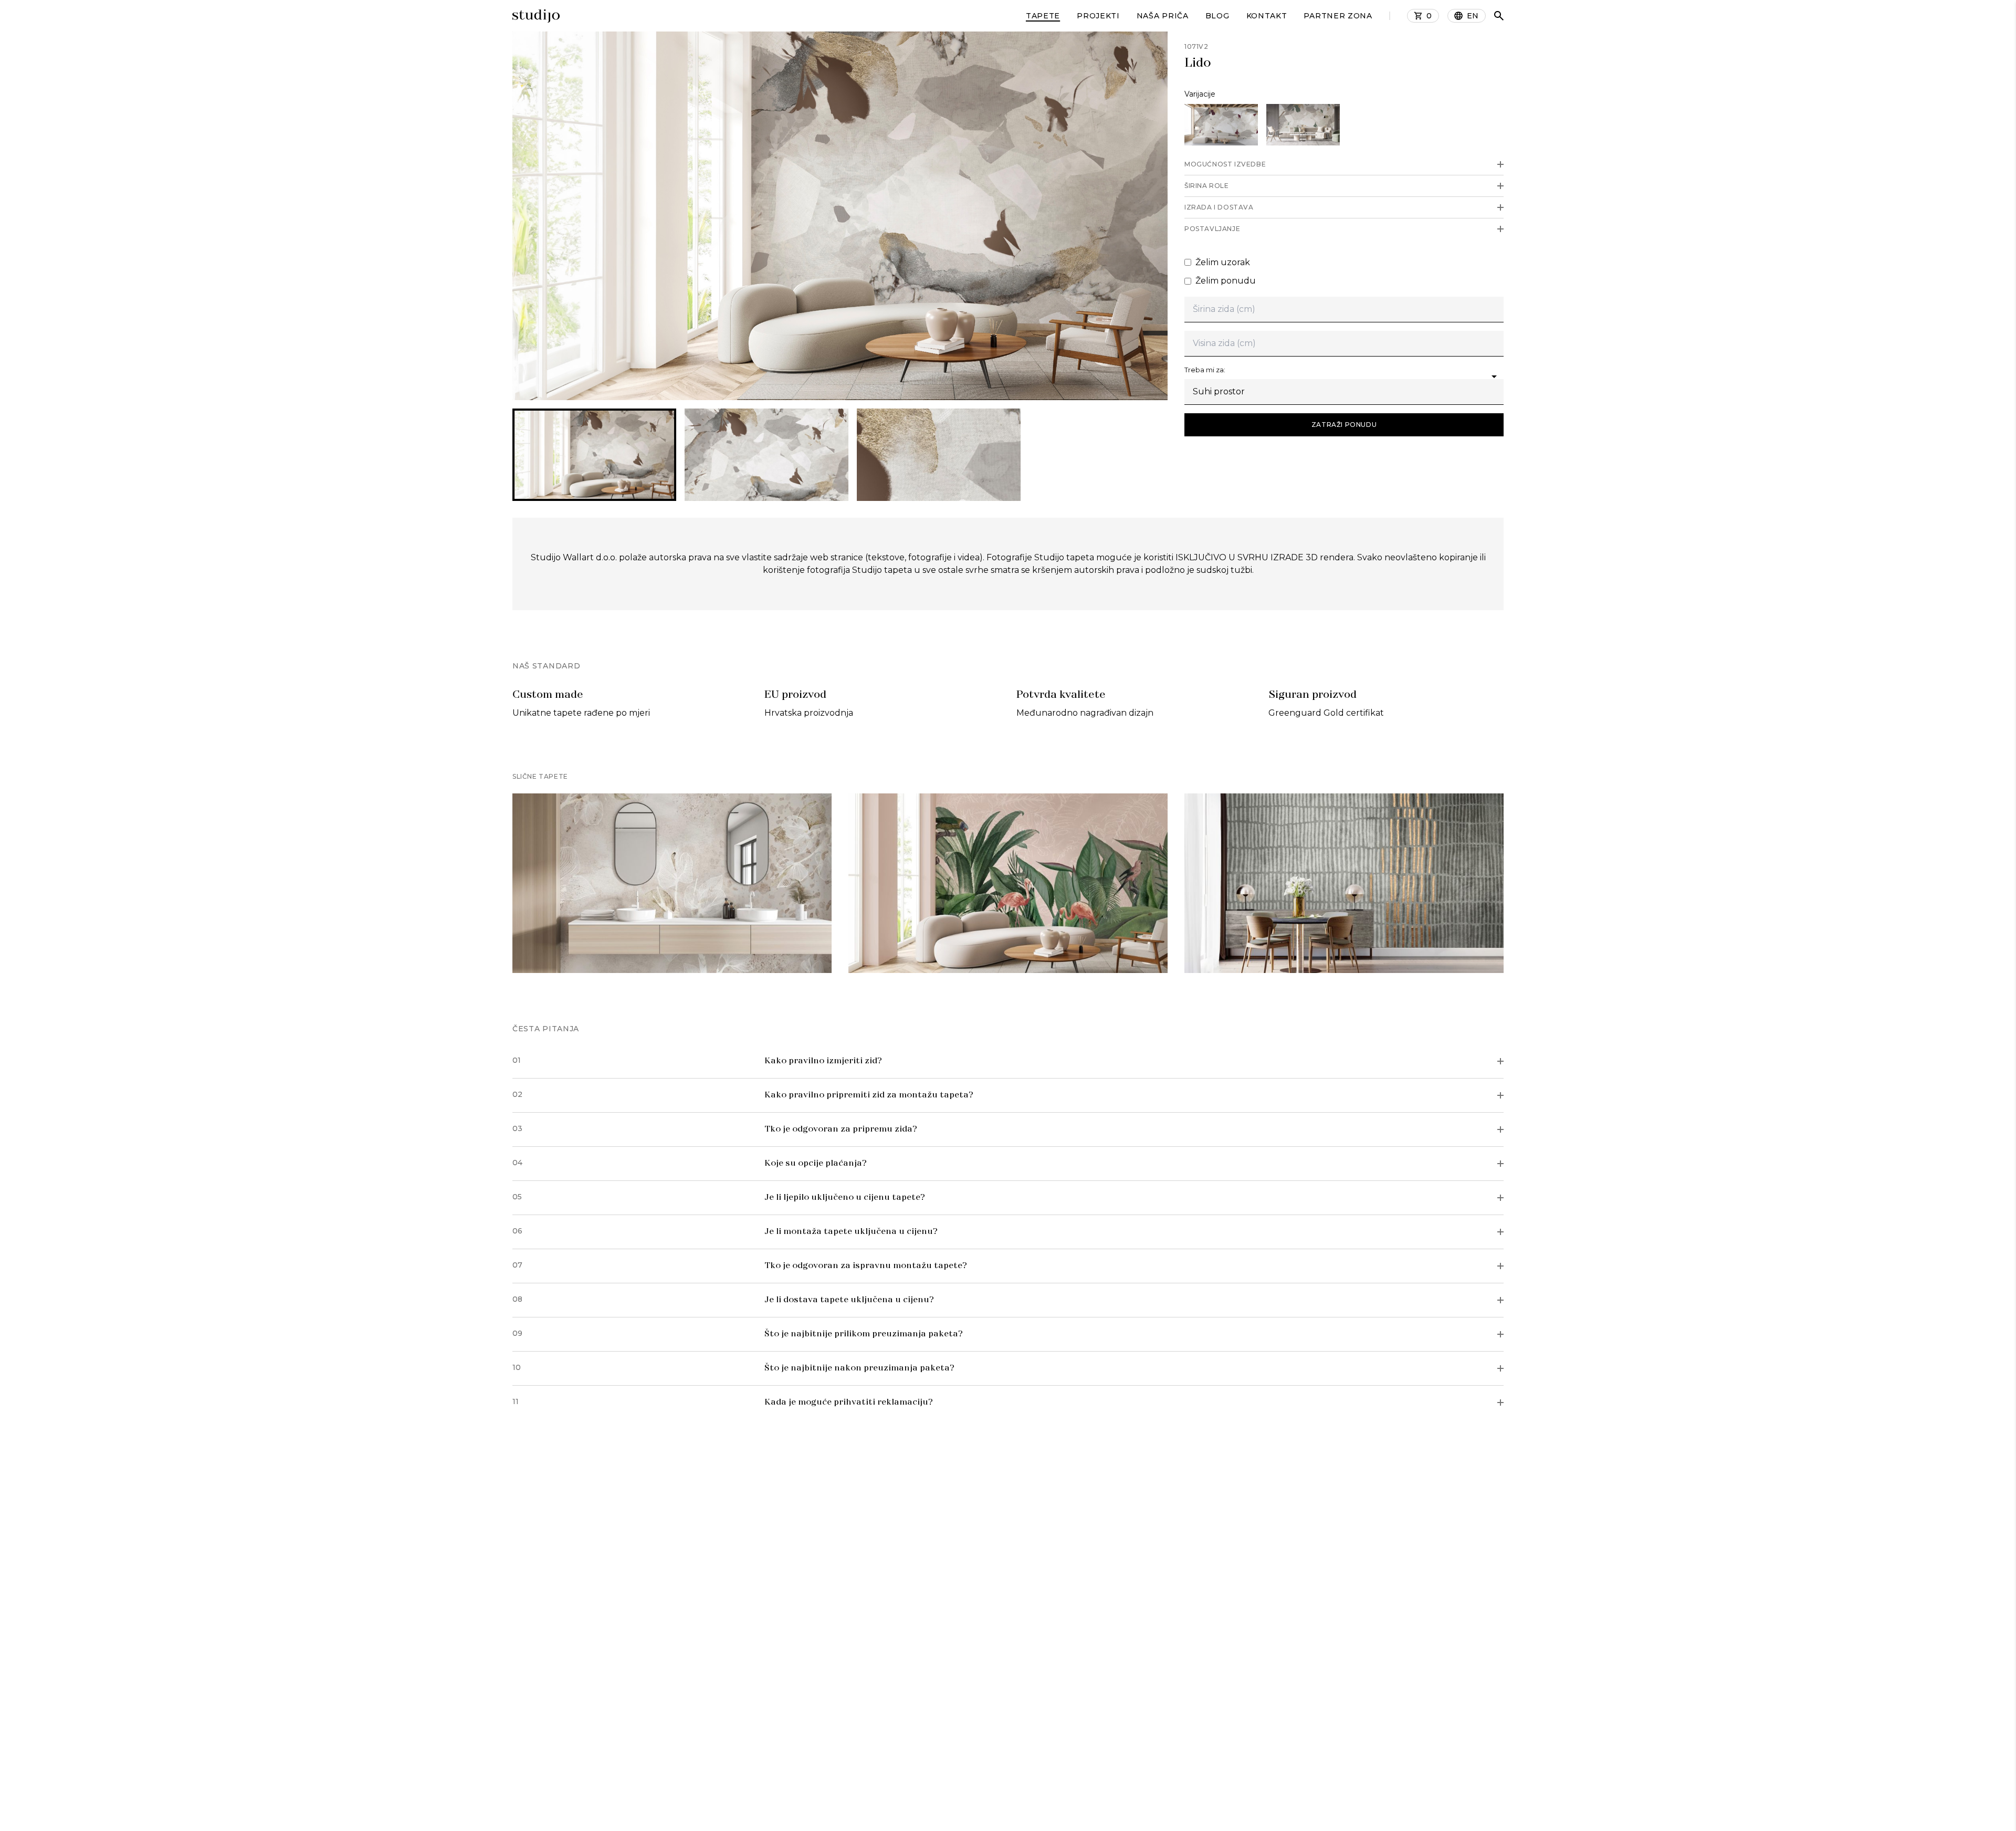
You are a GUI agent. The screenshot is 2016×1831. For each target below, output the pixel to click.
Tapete (1043, 16)
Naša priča (1163, 16)
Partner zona (1338, 16)
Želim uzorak (1223, 262)
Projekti (1098, 16)
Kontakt (1267, 16)
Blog (1217, 16)
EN (1473, 16)
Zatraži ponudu (1344, 425)
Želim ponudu (1226, 281)
